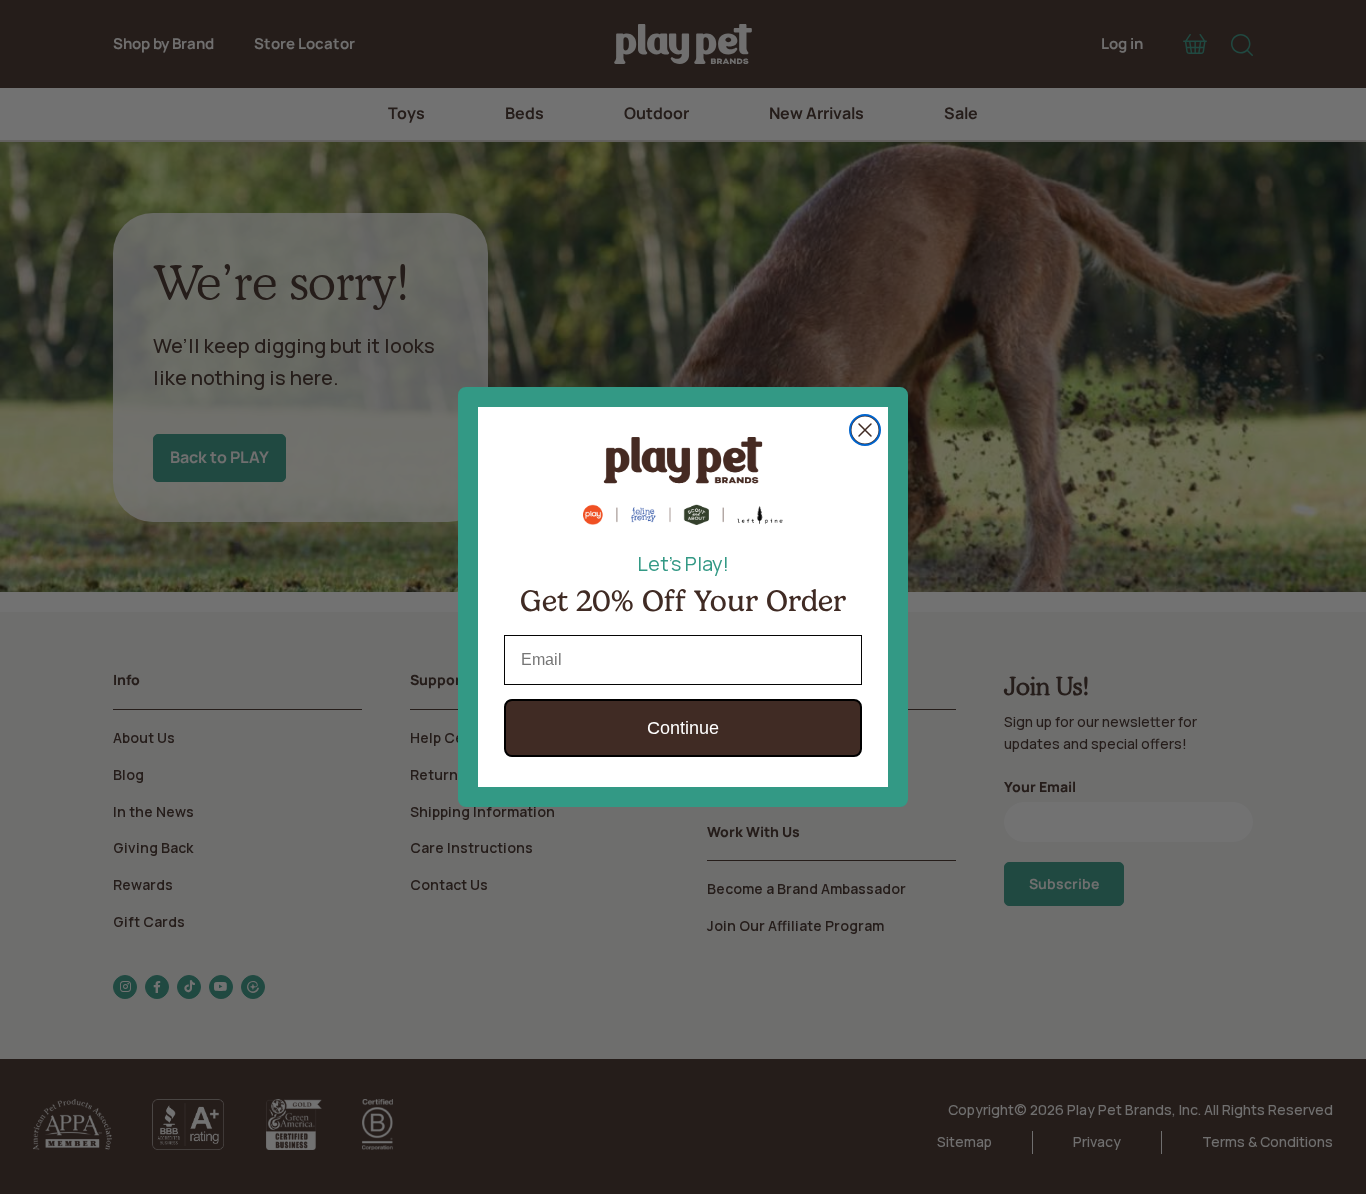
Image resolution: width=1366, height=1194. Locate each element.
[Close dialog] (865, 430)
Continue (683, 728)
